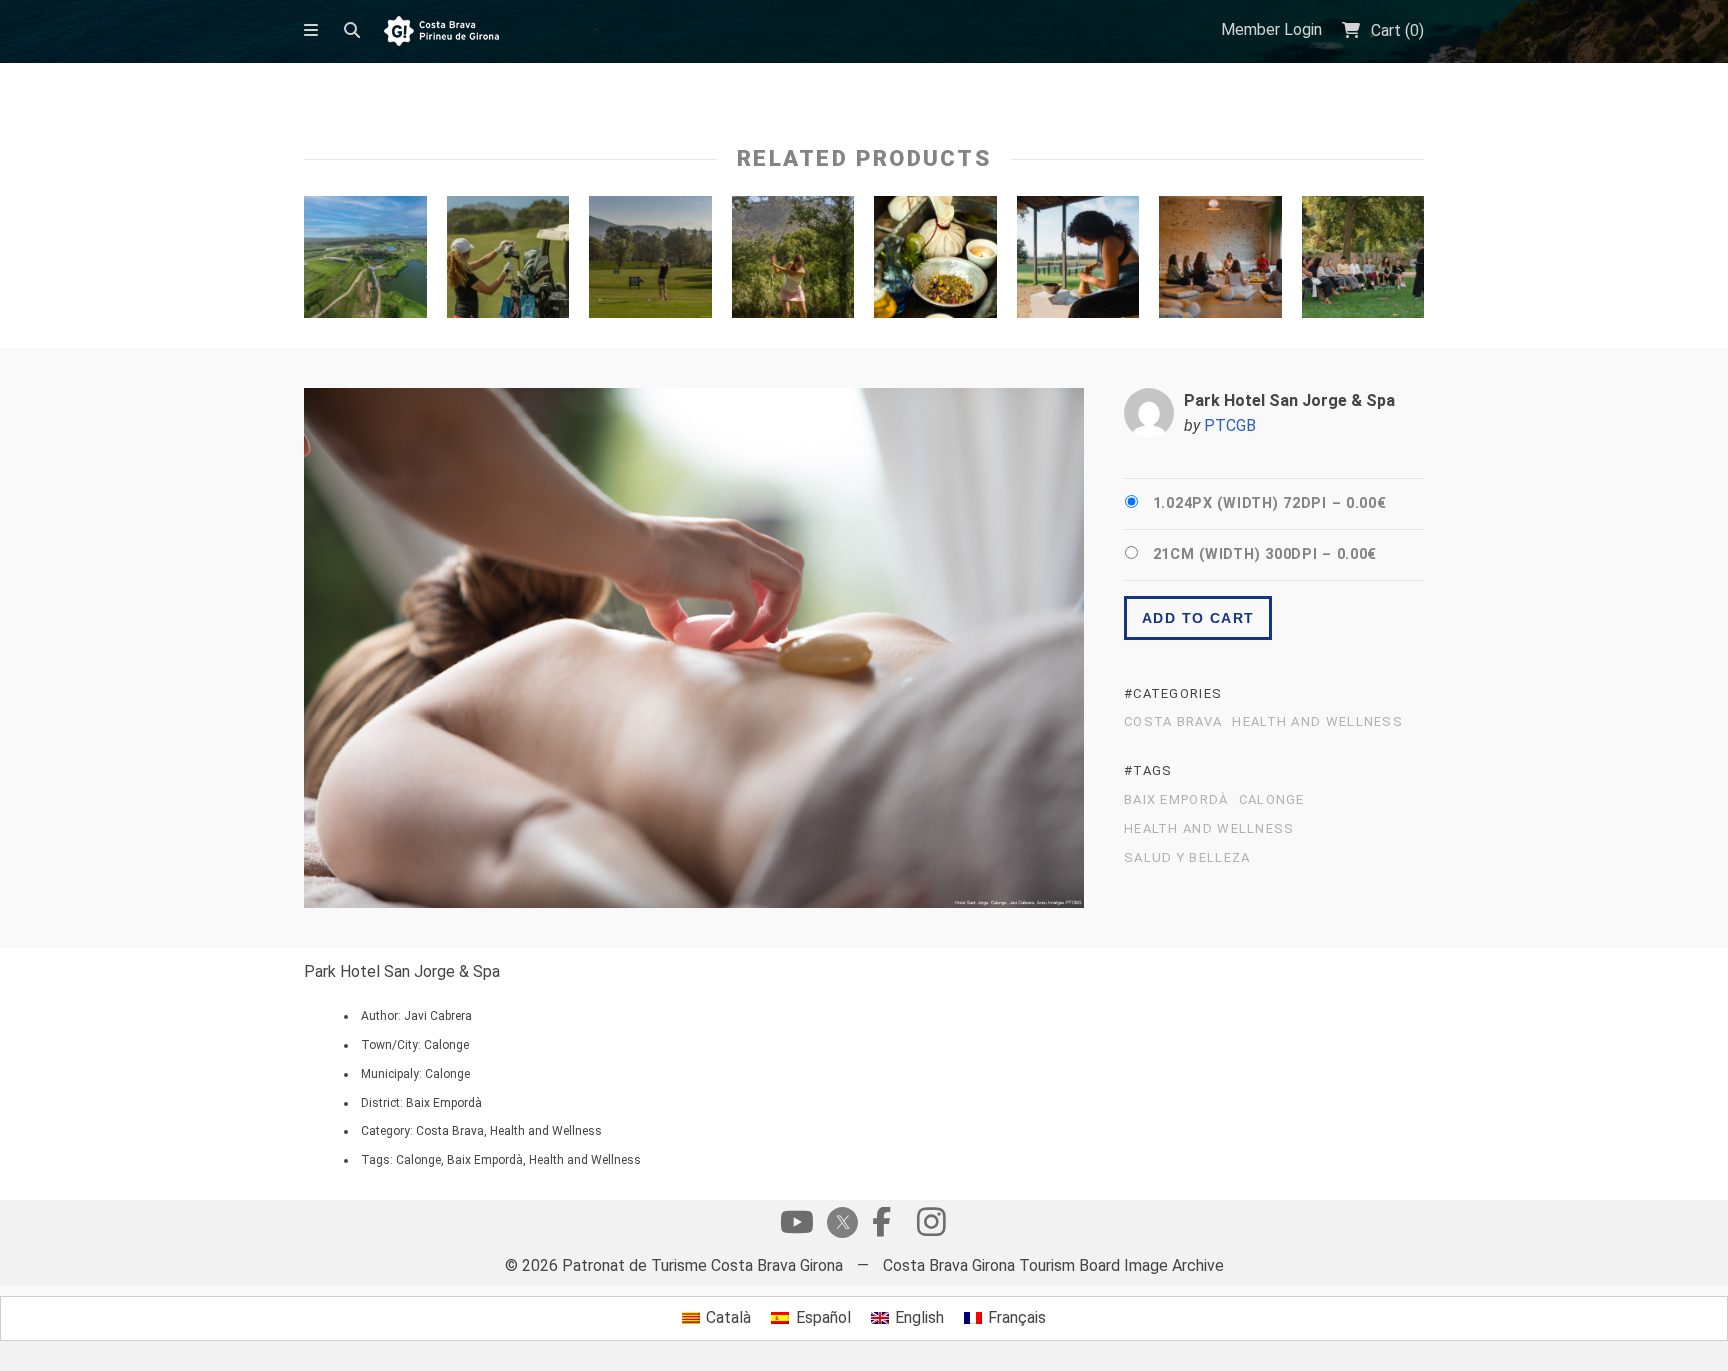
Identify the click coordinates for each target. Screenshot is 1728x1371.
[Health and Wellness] (935, 262)
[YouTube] (797, 1227)
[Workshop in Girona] (1363, 262)
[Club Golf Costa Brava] (650, 262)
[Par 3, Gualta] (793, 262)
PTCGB (1230, 425)
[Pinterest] (931, 1227)
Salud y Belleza (1187, 858)
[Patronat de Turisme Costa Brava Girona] (441, 32)
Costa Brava (1173, 722)
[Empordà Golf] (365, 262)
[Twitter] (839, 1224)
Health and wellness (1317, 722)
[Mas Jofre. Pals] (1078, 262)
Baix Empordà (1176, 800)
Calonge (1272, 800)
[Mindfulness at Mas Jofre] (1220, 262)
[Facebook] (881, 1227)
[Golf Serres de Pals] (508, 262)
